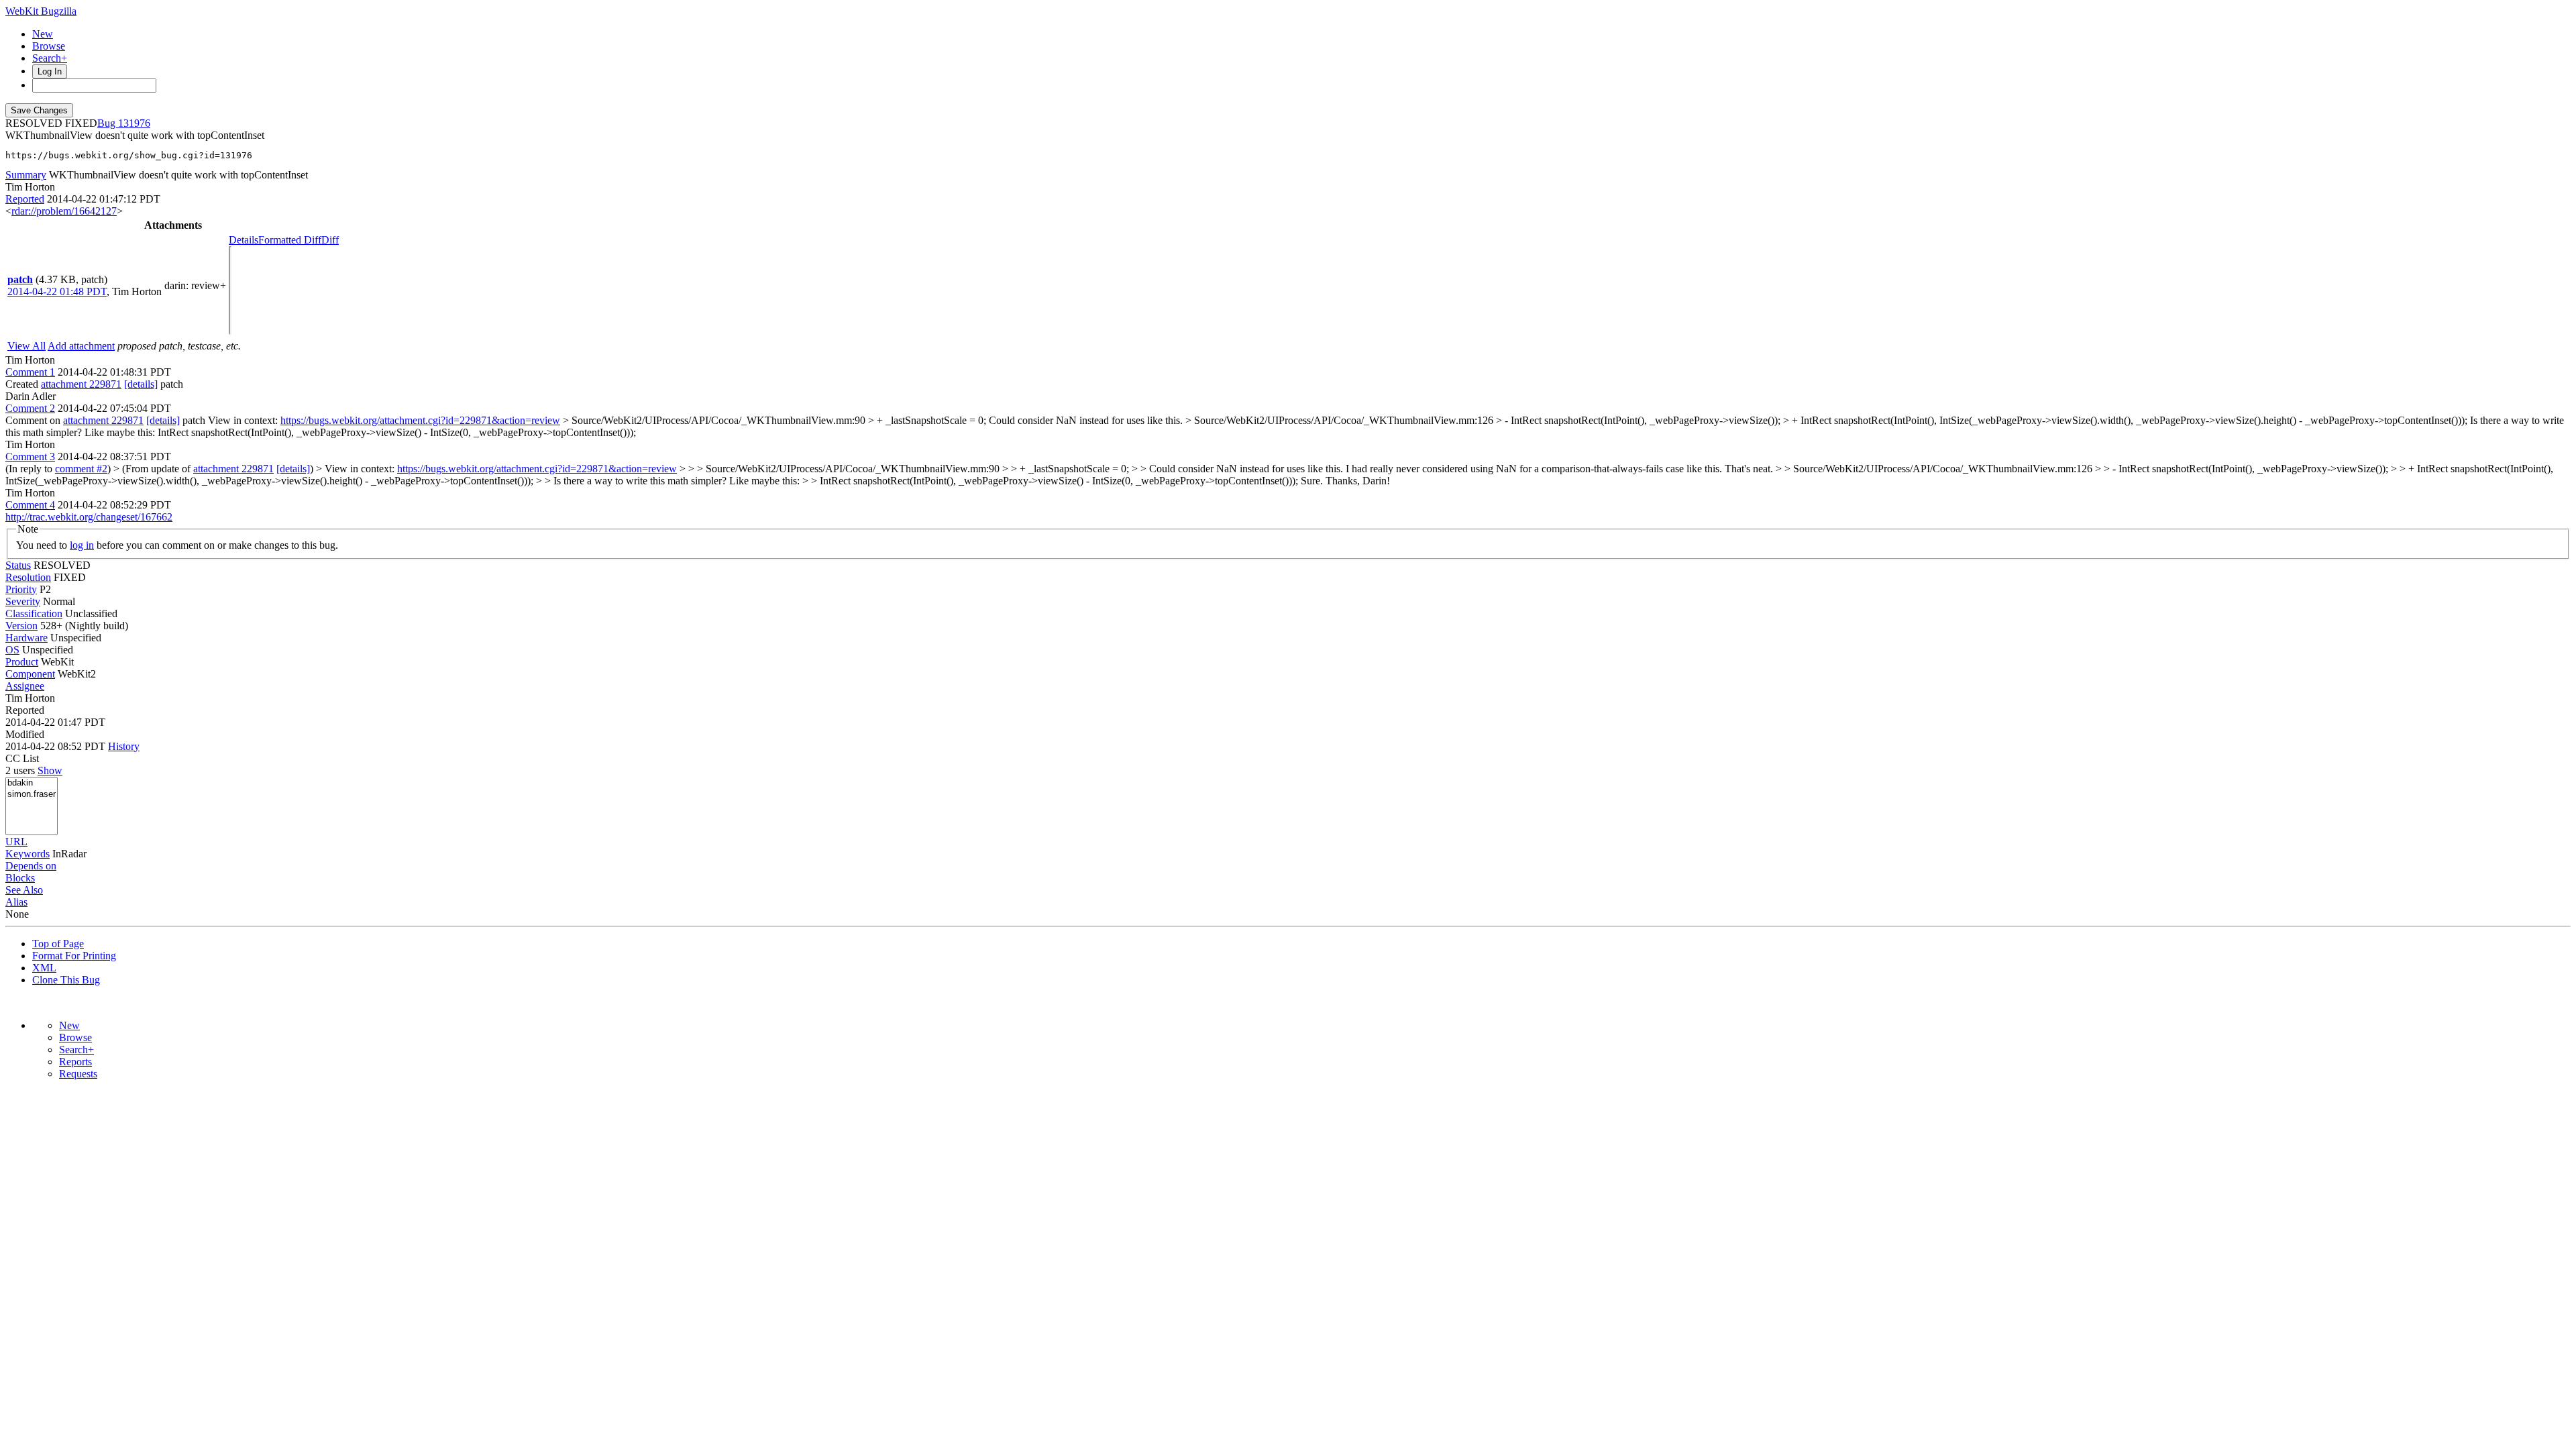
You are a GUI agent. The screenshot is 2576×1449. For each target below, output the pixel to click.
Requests (78, 1074)
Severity (23, 601)
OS (12, 650)
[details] (141, 384)
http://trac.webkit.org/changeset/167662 (89, 517)
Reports (75, 1062)
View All (26, 346)
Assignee (25, 686)
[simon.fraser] (32, 795)
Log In (50, 71)
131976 (134, 123)
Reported (25, 199)
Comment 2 (30, 408)
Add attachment (81, 346)
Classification (34, 613)
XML (44, 968)
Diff (330, 240)
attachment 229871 (81, 384)
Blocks (20, 878)
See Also (24, 890)
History (124, 746)
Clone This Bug (66, 980)
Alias (16, 902)
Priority (21, 589)
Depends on (31, 866)
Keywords (28, 854)
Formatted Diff (290, 240)
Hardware (26, 638)
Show (50, 770)
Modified (25, 734)
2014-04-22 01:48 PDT (57, 291)
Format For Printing (74, 956)
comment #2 (81, 469)
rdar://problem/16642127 (64, 211)
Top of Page (58, 944)
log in (82, 545)
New (43, 34)
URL (16, 842)
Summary (26, 175)
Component (30, 674)
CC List (22, 758)
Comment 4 (30, 505)
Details (244, 240)
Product (22, 662)
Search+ (50, 58)
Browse (49, 46)
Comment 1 (30, 372)
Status (18, 565)
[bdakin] (32, 783)
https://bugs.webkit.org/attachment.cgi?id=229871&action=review (420, 420)
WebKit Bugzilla (41, 11)
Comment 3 (30, 457)
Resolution (28, 577)
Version (21, 626)
